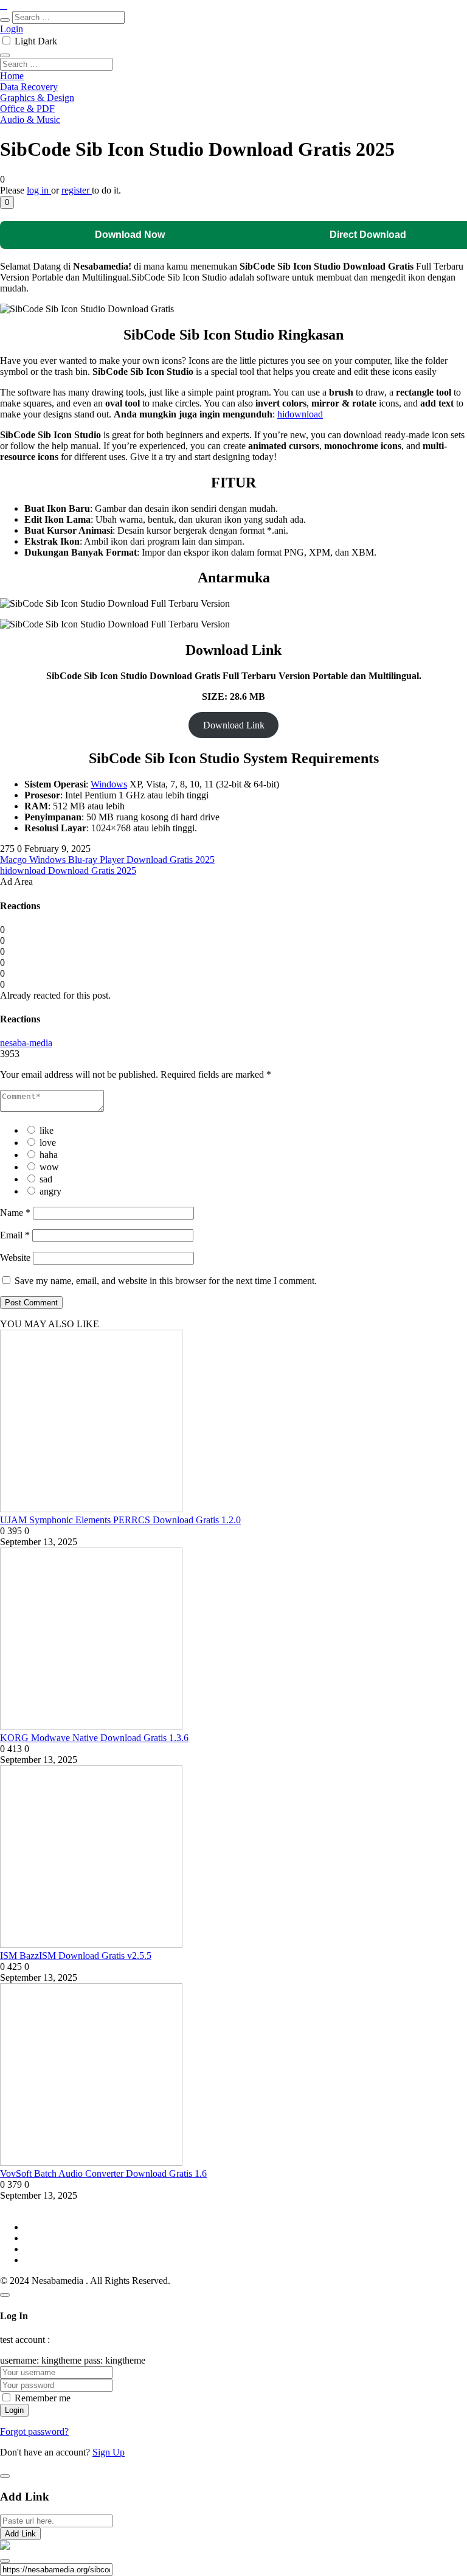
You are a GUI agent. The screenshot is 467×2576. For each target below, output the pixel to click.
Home (12, 76)
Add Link (20, 2534)
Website (15, 1258)
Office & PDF (27, 109)
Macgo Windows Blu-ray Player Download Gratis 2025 (107, 860)
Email (15, 1235)
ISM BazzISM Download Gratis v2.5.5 (76, 1956)
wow (49, 1167)
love (48, 1143)
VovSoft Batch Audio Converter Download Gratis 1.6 (103, 2173)
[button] (7, 202)
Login (12, 29)
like (47, 1130)
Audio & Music (30, 120)
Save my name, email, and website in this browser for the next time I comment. (166, 1281)
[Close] (5, 2295)
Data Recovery (29, 87)
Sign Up (109, 2452)
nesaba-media (26, 1043)
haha (49, 1155)
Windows (109, 784)
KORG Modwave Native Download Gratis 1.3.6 (94, 1738)
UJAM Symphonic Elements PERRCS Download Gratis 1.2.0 (120, 1520)
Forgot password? (34, 2431)
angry (50, 1191)
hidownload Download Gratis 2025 (68, 871)
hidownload (300, 414)
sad (46, 1179)
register (77, 190)
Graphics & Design (37, 98)
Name (15, 1213)
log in (39, 190)
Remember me (43, 2398)
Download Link (234, 725)
